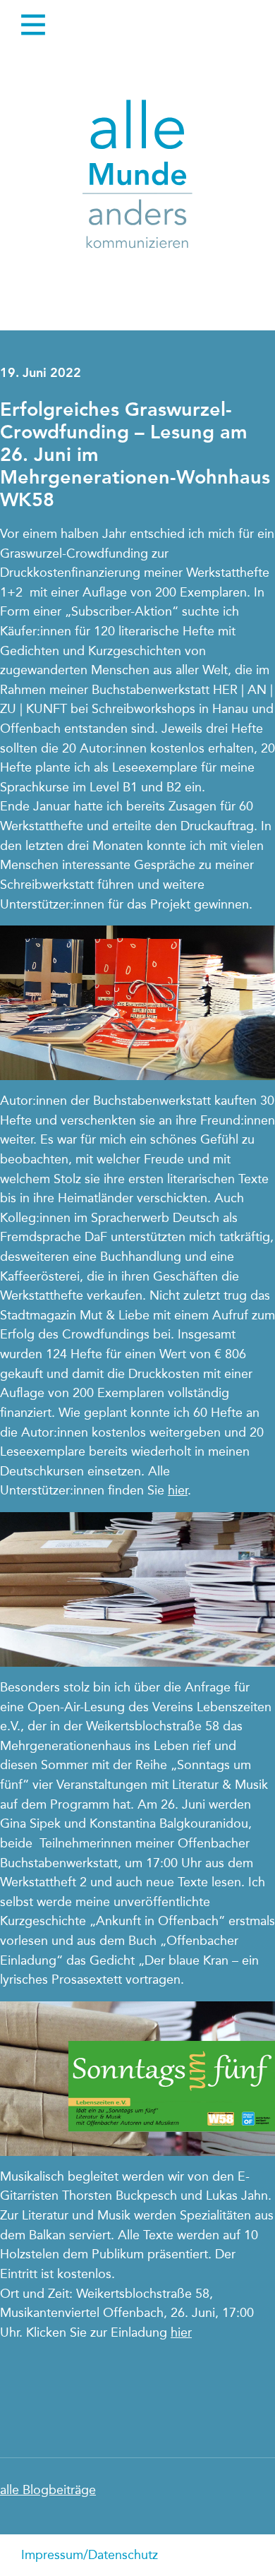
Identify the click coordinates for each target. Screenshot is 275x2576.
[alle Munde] (137, 177)
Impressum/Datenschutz (90, 2555)
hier (178, 1490)
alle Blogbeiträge (48, 2490)
